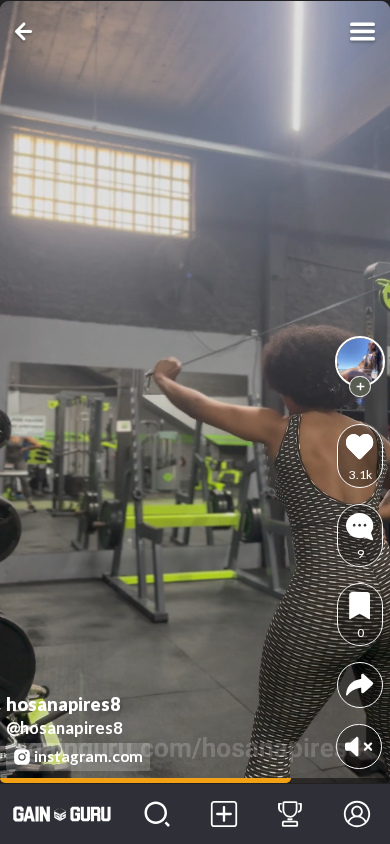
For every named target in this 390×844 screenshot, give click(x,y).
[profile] (360, 361)
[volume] (358, 746)
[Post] (223, 814)
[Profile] (356, 814)
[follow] (360, 387)
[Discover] (157, 814)
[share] (359, 684)
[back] (27, 31)
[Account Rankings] (290, 814)
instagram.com (88, 756)
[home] (62, 814)
